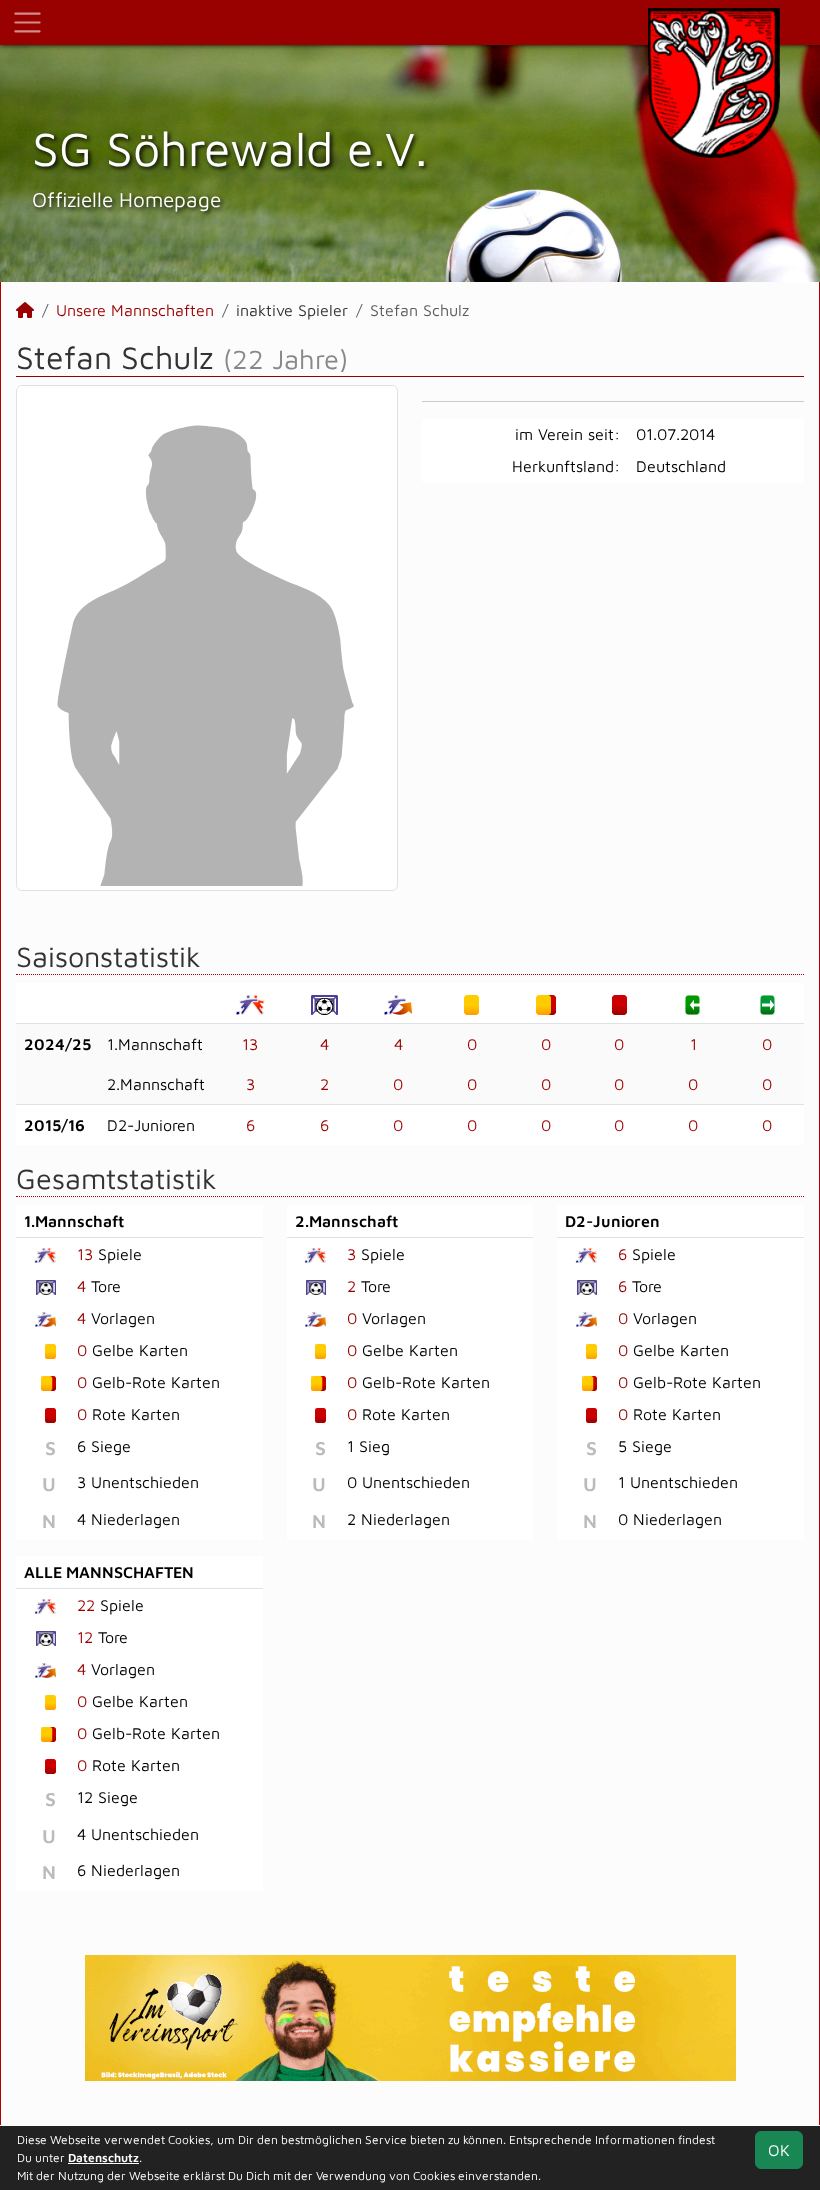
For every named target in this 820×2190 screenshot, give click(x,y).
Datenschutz (103, 2157)
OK (779, 2150)
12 (85, 1637)
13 (250, 1044)
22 (86, 1605)
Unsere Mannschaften (135, 310)
